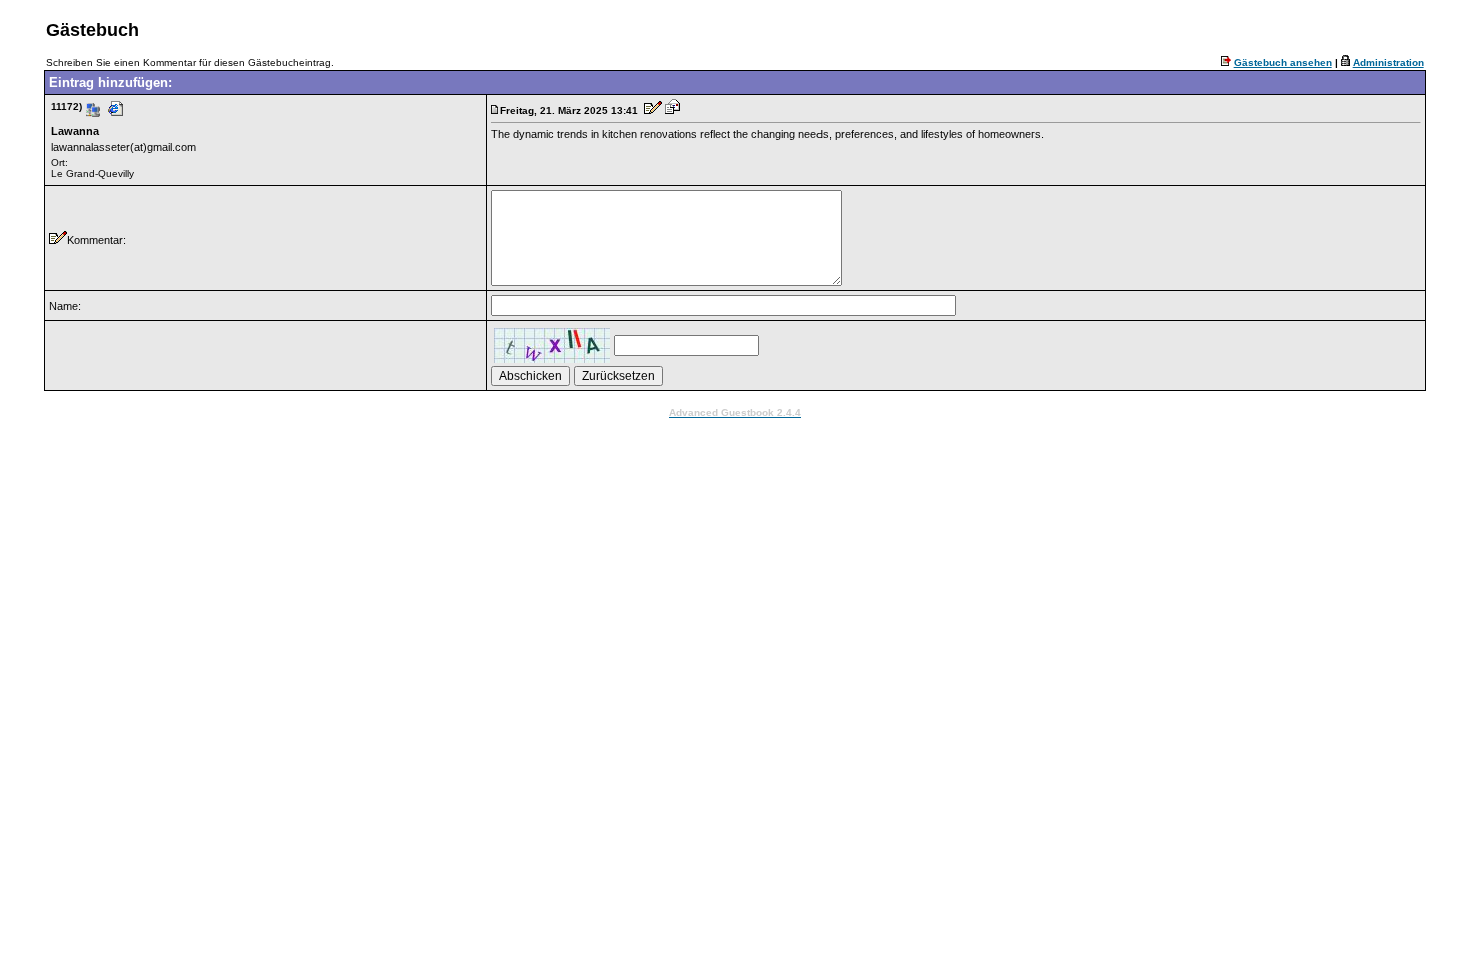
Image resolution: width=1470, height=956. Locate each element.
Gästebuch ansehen (1283, 62)
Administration (1388, 62)
